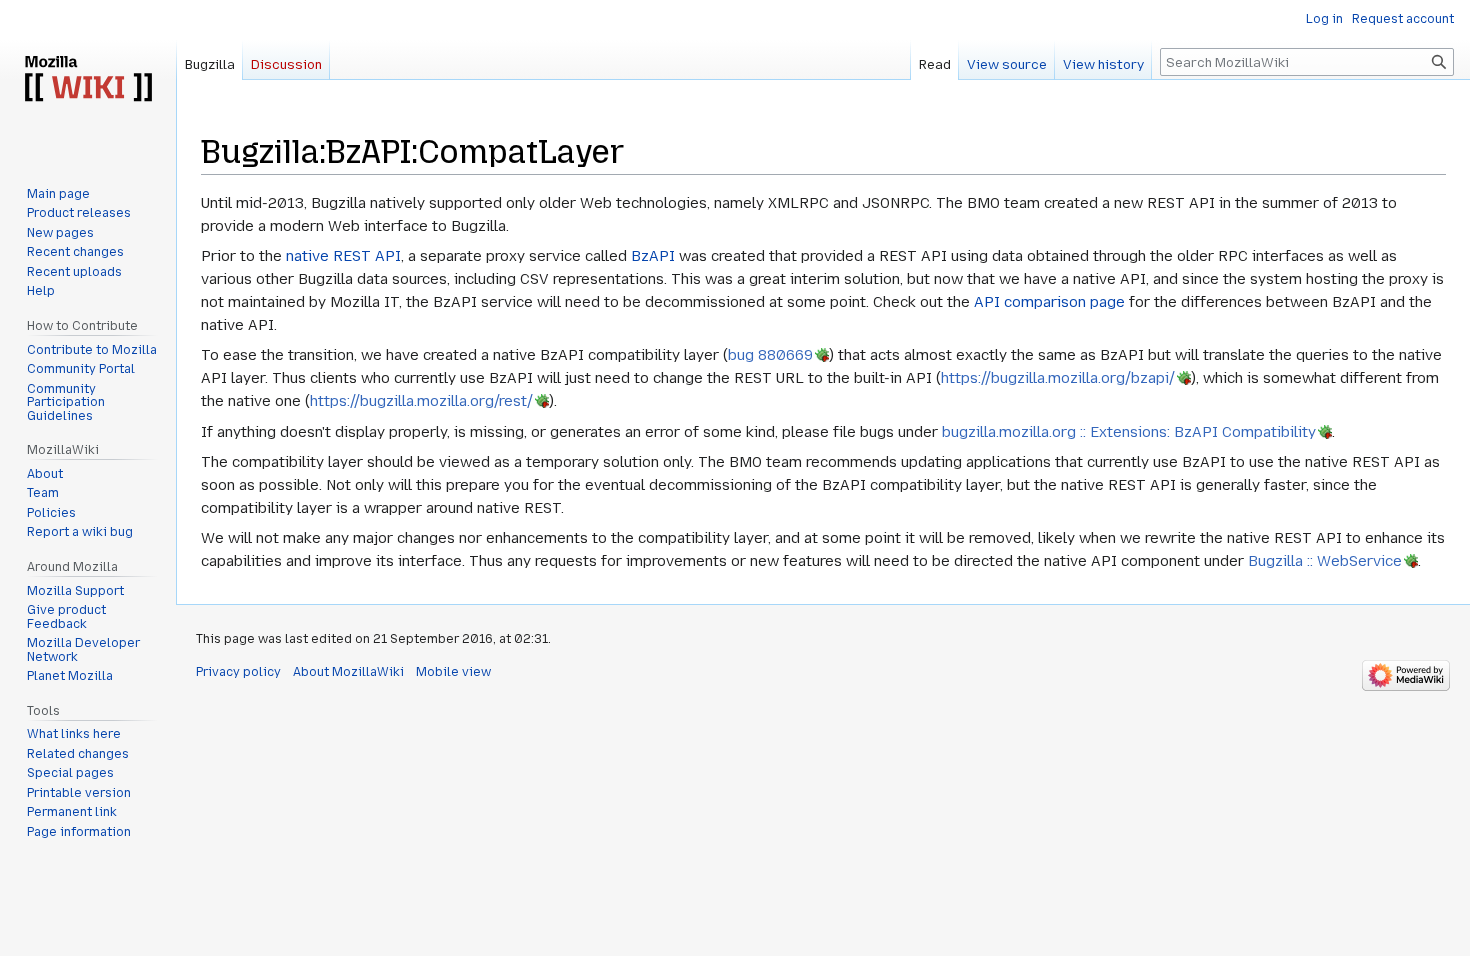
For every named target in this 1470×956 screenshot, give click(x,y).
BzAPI (653, 256)
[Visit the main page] (88, 80)
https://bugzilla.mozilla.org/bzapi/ (1058, 378)
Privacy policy (238, 672)
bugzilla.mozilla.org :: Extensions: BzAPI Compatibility (1129, 432)
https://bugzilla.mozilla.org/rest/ (421, 401)
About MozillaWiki (348, 672)
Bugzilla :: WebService (1325, 561)
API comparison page (1049, 302)
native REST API (343, 256)
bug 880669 (770, 355)
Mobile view (453, 672)
